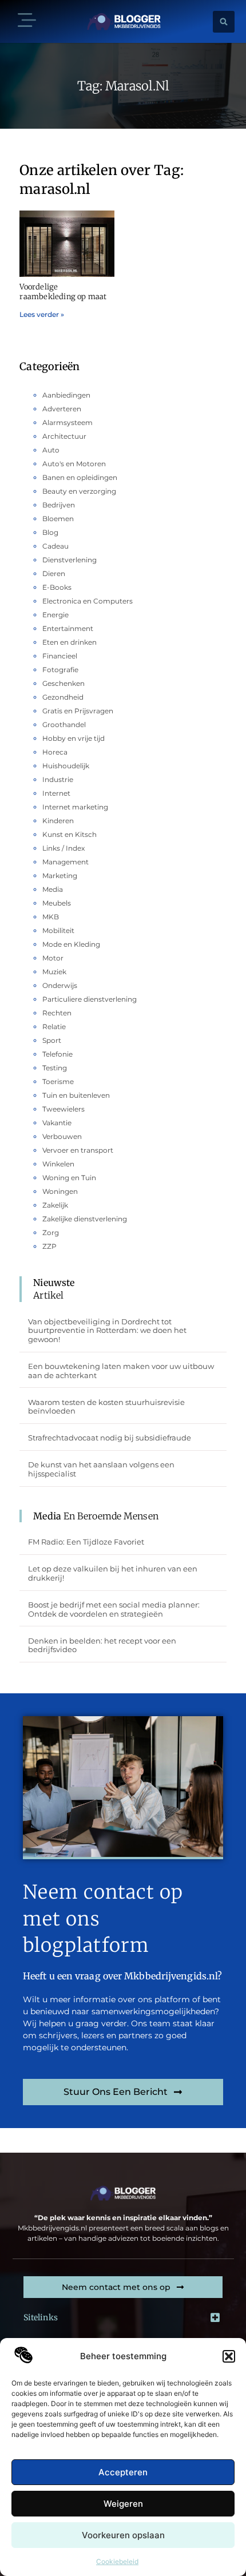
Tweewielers (64, 1109)
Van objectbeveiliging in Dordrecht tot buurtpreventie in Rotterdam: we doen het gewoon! (107, 1330)
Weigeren (123, 2504)
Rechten (57, 1013)
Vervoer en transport (78, 1150)
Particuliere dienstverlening (90, 999)
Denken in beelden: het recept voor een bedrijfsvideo (102, 1645)
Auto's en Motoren (74, 464)
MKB (51, 917)
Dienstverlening (70, 560)
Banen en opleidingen (80, 477)
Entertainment (68, 628)
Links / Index (64, 848)
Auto (51, 450)
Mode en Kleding (71, 944)
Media (53, 889)
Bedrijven (59, 505)
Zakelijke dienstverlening (85, 1219)
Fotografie (60, 670)
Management (66, 862)
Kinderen (58, 821)
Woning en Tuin (69, 1178)
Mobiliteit (58, 930)
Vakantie (57, 1123)
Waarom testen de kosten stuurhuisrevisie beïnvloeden (106, 1407)
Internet (56, 793)
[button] (229, 2356)
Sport (52, 1040)
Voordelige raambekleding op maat (63, 292)
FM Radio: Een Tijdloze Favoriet (86, 1542)
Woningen (60, 1191)
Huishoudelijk (66, 766)
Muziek (54, 972)
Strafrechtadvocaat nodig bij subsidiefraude (110, 1438)
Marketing (60, 876)
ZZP (49, 1246)
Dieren (54, 573)
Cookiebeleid (117, 2561)
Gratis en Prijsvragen (78, 711)
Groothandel (64, 725)
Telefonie (57, 1054)
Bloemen (58, 519)
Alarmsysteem (68, 422)
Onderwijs (60, 985)
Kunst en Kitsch (70, 834)
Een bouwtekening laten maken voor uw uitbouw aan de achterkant (121, 1371)
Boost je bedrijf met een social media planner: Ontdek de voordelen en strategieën (114, 1609)
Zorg (51, 1233)
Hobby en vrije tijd (74, 738)
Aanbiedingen (66, 395)
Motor (53, 958)
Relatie (54, 1027)
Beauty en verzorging (79, 491)
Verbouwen (62, 1136)
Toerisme (58, 1081)
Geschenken (64, 683)
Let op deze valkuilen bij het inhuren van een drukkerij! (113, 1573)
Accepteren (123, 2472)
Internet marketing (75, 807)
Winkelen (58, 1164)
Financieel (60, 656)
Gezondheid (63, 697)
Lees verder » (42, 314)
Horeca (55, 752)
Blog (50, 532)
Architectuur (64, 436)
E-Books (57, 587)
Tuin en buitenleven (76, 1095)
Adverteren (62, 409)
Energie (55, 615)
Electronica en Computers (88, 601)
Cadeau (55, 546)
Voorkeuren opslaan (123, 2535)
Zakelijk (55, 1205)
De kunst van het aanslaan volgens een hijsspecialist (101, 1469)
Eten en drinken (70, 642)
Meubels (57, 903)
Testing (55, 1068)
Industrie (58, 779)
